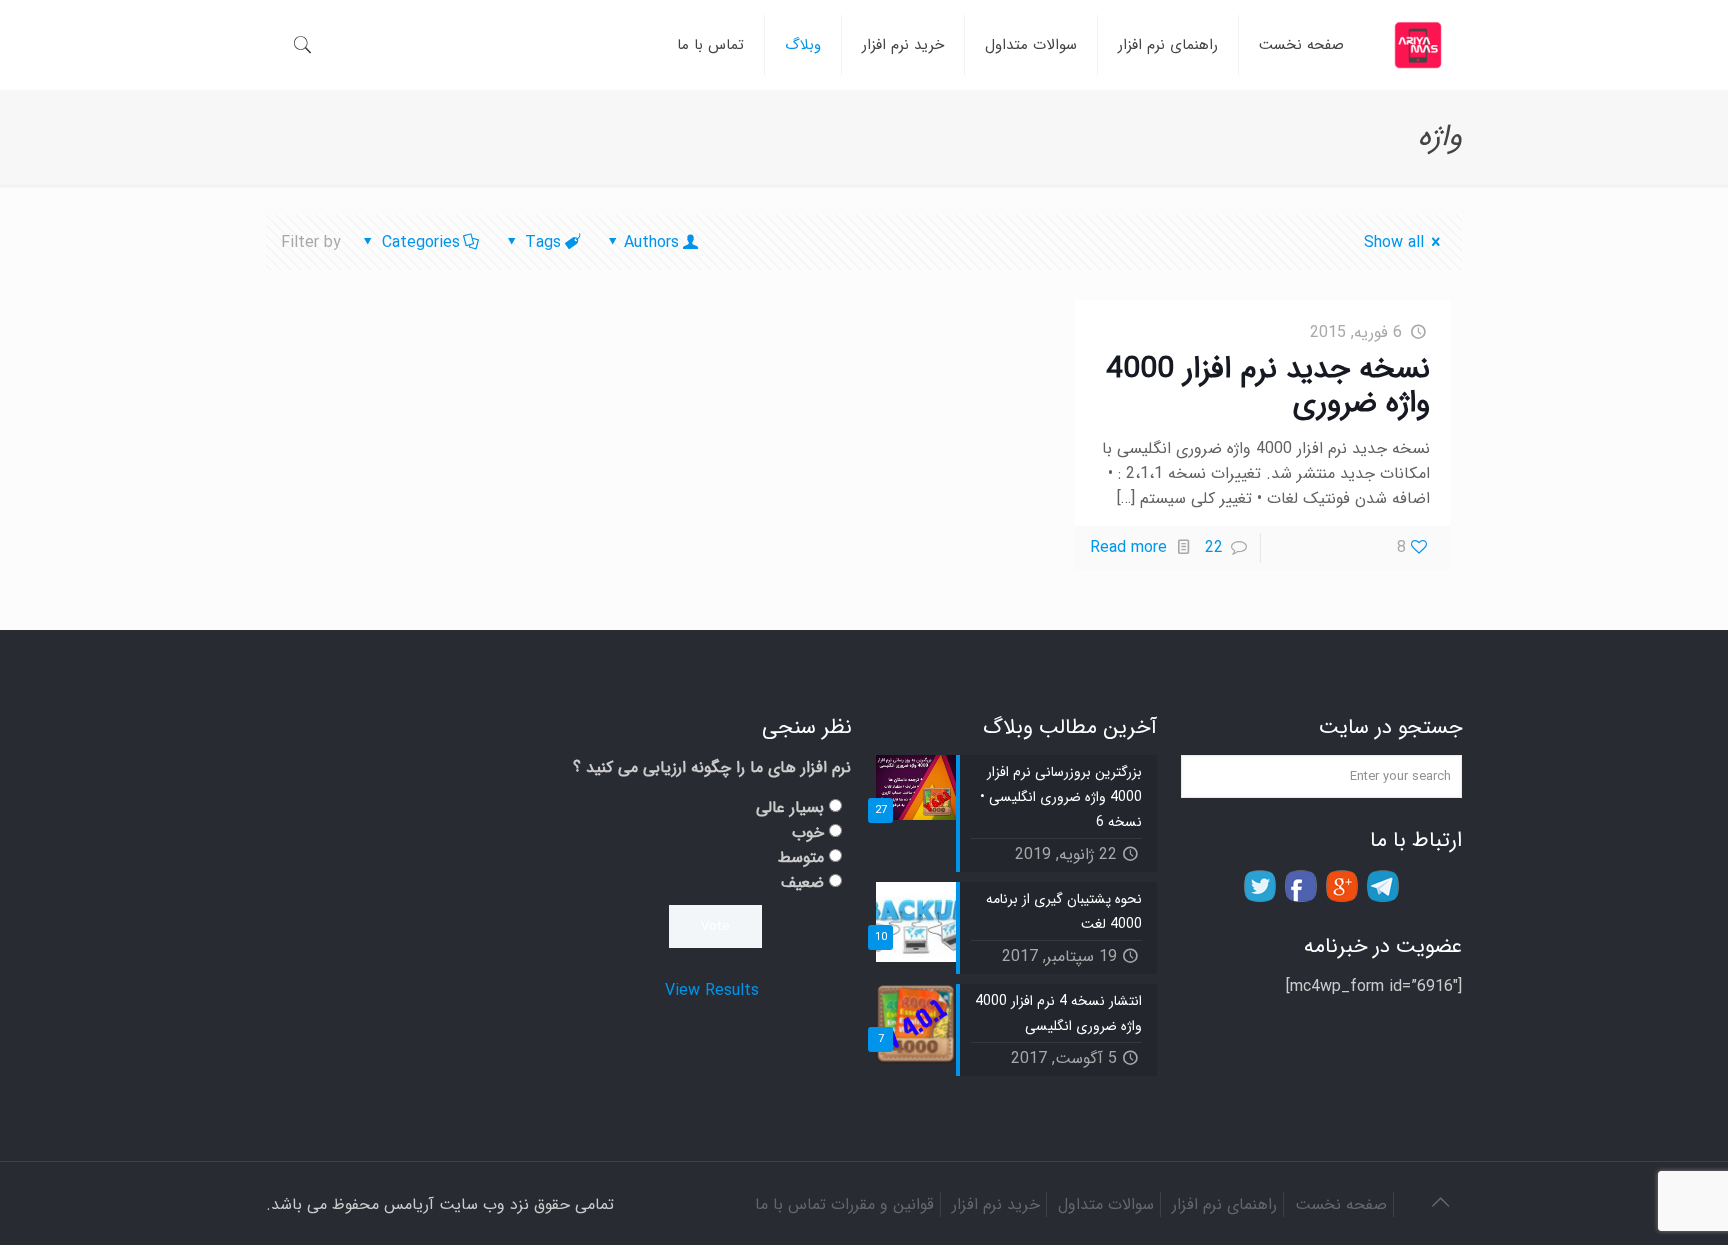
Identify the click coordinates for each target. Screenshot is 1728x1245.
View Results (712, 990)
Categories (421, 242)
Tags (543, 242)
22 (1214, 547)
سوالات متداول (1106, 1204)
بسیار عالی (790, 807)
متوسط (801, 857)
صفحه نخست (1341, 1204)
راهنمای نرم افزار (1224, 1204)
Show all (1394, 242)
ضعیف (802, 882)
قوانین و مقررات (882, 1204)
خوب (808, 832)
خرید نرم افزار (996, 1204)
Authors (651, 242)
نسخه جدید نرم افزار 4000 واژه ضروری (1268, 386)
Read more (1128, 547)
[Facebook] (1301, 885)
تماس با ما (790, 1204)
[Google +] (1342, 885)
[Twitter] (1260, 885)
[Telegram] (1383, 885)
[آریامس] (1418, 45)
